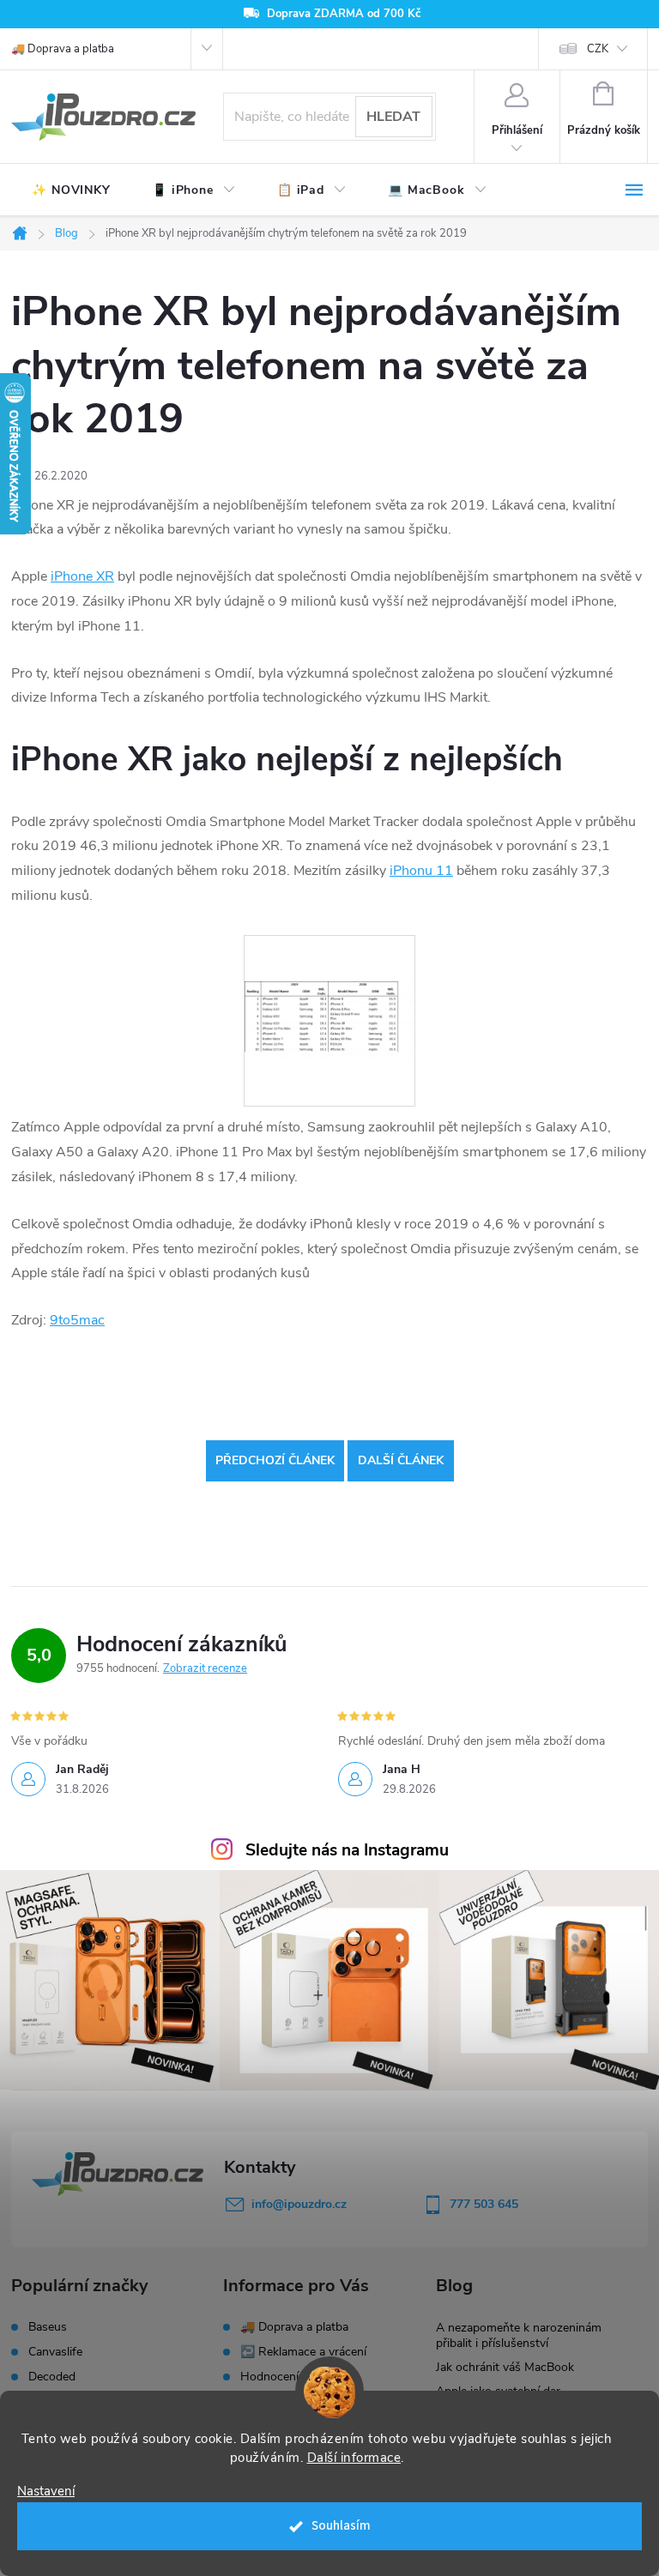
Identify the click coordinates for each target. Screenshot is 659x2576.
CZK (598, 49)
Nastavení (46, 2492)
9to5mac (77, 1320)
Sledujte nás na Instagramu (347, 1850)
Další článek (401, 1460)
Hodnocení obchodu (295, 2377)
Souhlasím (341, 2526)
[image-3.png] (329, 974)
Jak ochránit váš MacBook (505, 2367)
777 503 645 (484, 2204)
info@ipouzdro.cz (299, 2204)
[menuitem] (71, 190)
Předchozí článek (275, 1460)
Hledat (393, 117)
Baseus (48, 2327)
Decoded (52, 2377)
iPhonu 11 (421, 871)
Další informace (354, 2458)
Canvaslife (55, 2352)
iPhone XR (82, 576)
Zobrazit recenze (205, 1668)
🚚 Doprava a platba (63, 49)
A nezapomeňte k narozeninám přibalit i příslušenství (519, 2335)
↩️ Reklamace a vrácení (303, 2352)
